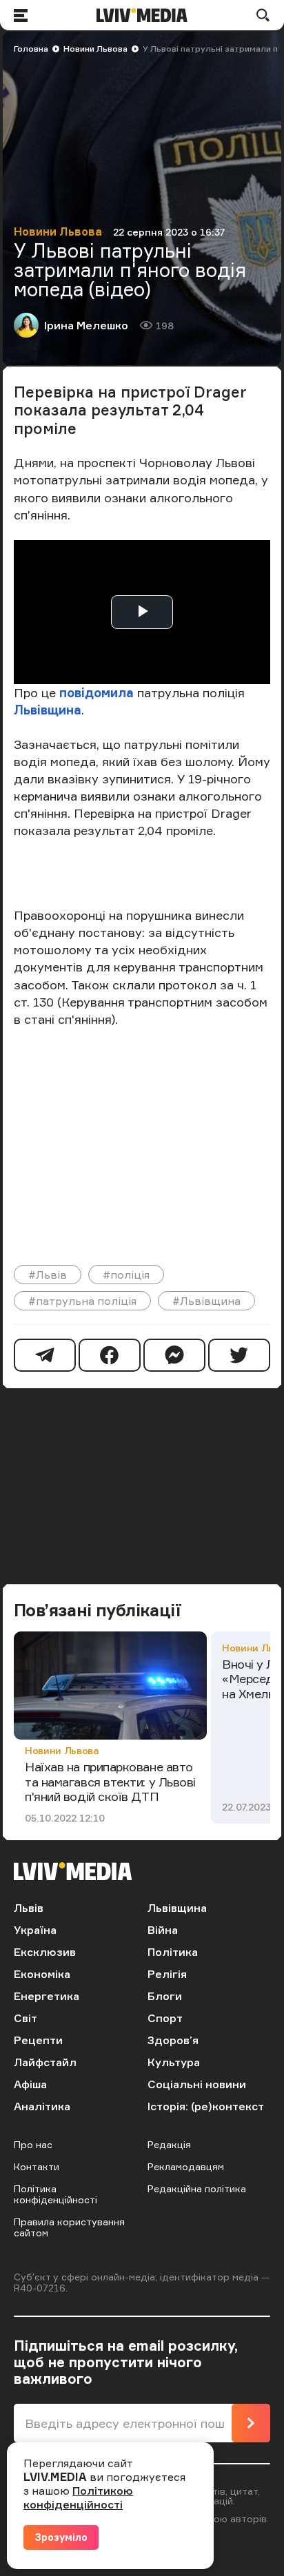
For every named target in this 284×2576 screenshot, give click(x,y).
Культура (174, 2062)
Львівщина (48, 710)
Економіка (42, 1974)
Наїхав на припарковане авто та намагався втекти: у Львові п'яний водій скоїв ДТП (110, 1781)
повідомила (95, 692)
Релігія (167, 1974)
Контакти (37, 2166)
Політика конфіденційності (55, 2194)
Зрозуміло (61, 2537)
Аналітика (42, 2106)
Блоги (165, 1996)
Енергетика (47, 1996)
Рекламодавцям (186, 2166)
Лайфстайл (45, 2062)
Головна (31, 49)
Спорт (165, 2018)
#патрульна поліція (82, 1301)
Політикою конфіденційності (78, 2497)
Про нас (33, 2144)
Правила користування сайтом (69, 2227)
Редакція (169, 2144)
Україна (35, 1930)
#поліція (126, 1275)
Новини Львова (95, 49)
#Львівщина (206, 1301)
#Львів (48, 1275)
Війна (163, 1930)
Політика (173, 1952)
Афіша (30, 2084)
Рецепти (38, 2040)
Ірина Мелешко (86, 325)
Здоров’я (173, 2040)
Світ (26, 2018)
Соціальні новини (197, 2084)
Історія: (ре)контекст (206, 2106)
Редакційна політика (197, 2188)
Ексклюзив (45, 1952)
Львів (29, 1908)
